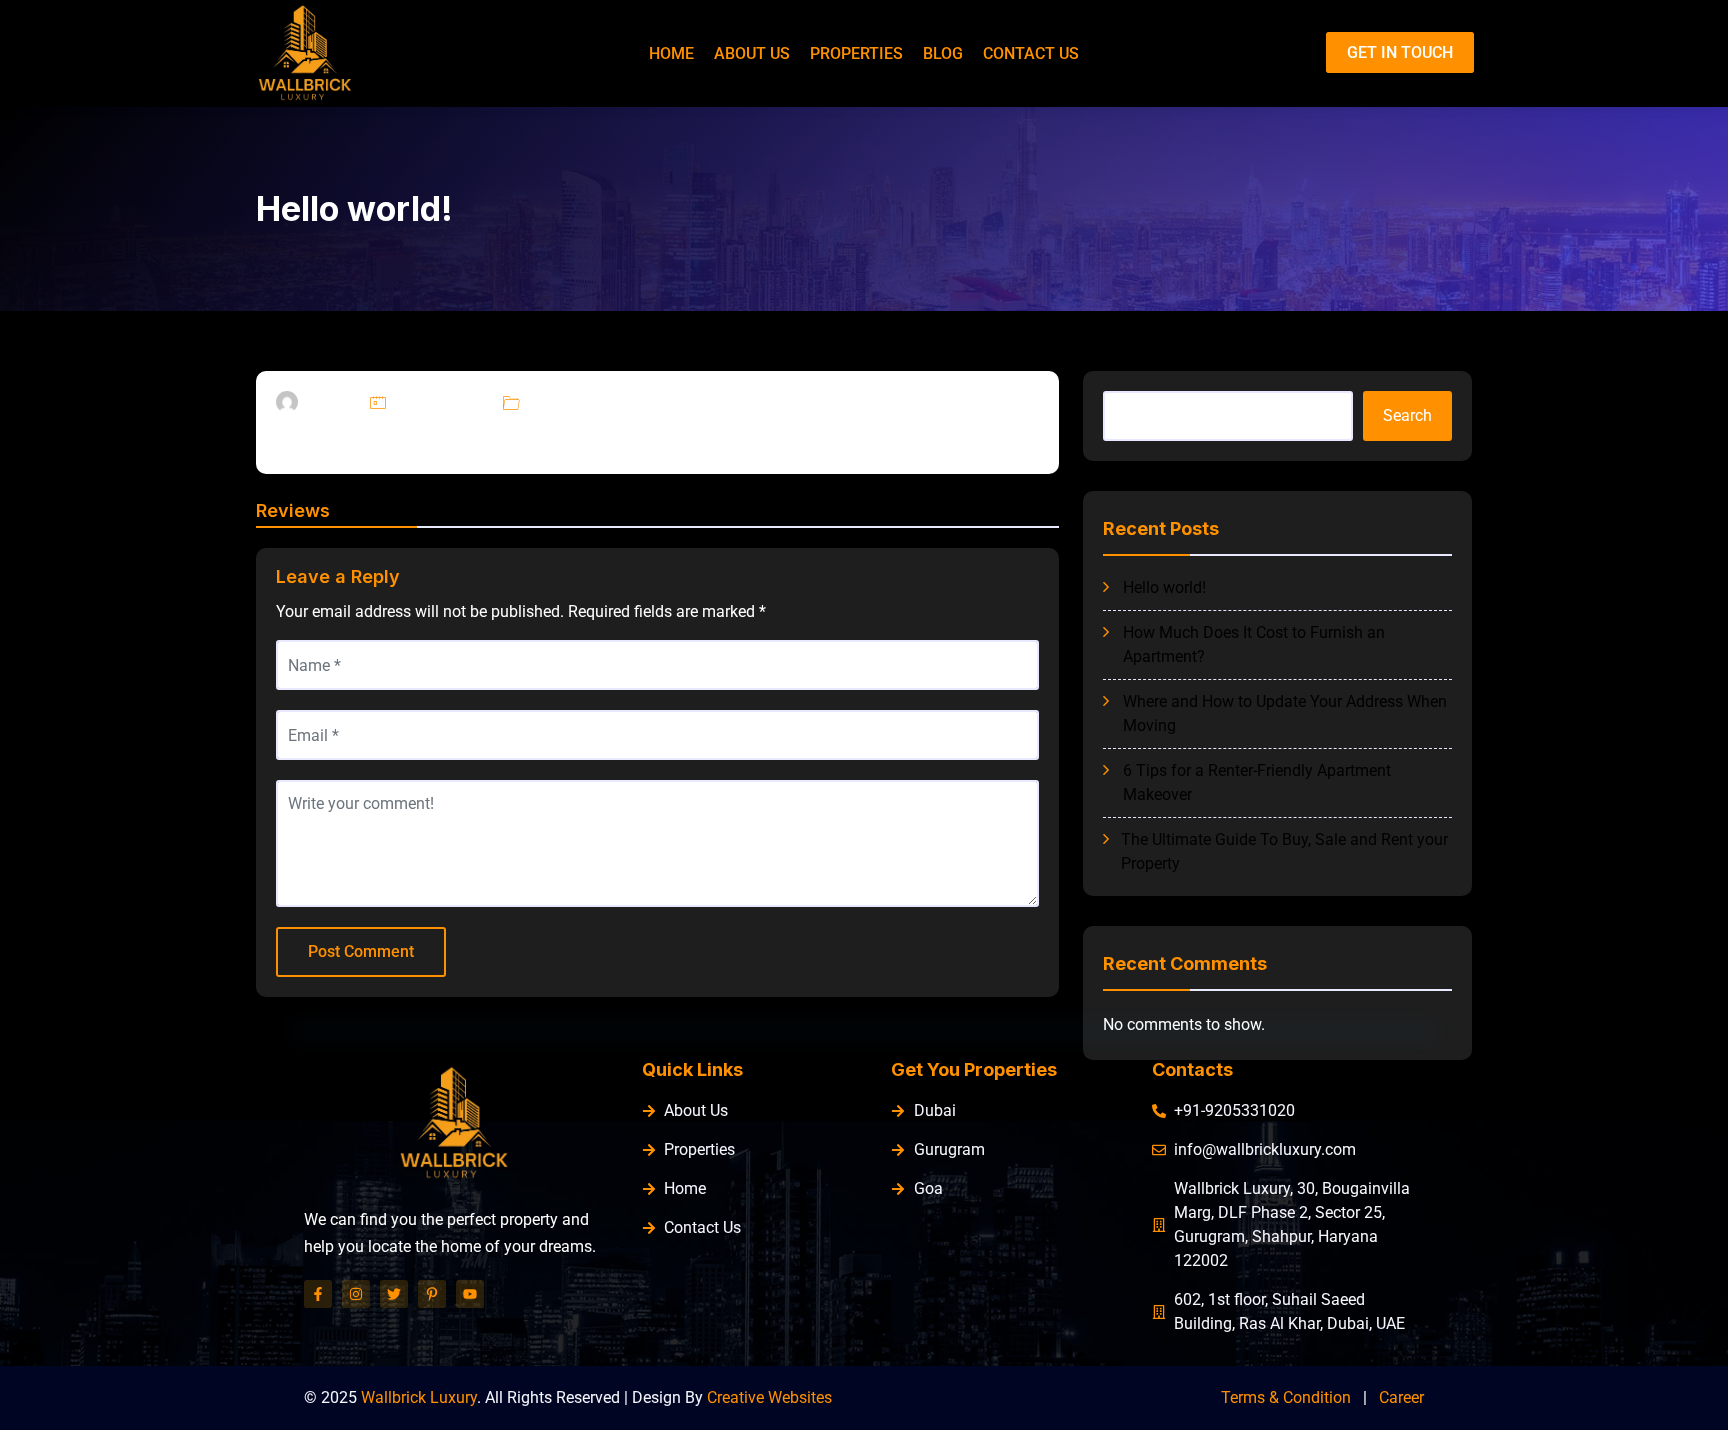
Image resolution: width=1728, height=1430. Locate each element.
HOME (671, 53)
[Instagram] (356, 1294)
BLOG (943, 53)
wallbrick (328, 403)
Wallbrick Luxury (419, 1397)
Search (1407, 415)
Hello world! (1164, 587)
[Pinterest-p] (432, 1294)
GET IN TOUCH (1400, 52)
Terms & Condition (1286, 1397)
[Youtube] (470, 1294)
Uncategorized (568, 403)
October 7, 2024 (439, 403)
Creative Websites (769, 1397)
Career (1401, 1397)
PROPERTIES (856, 53)
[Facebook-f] (318, 1294)
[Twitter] (394, 1294)
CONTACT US (1031, 53)
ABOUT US (752, 53)
